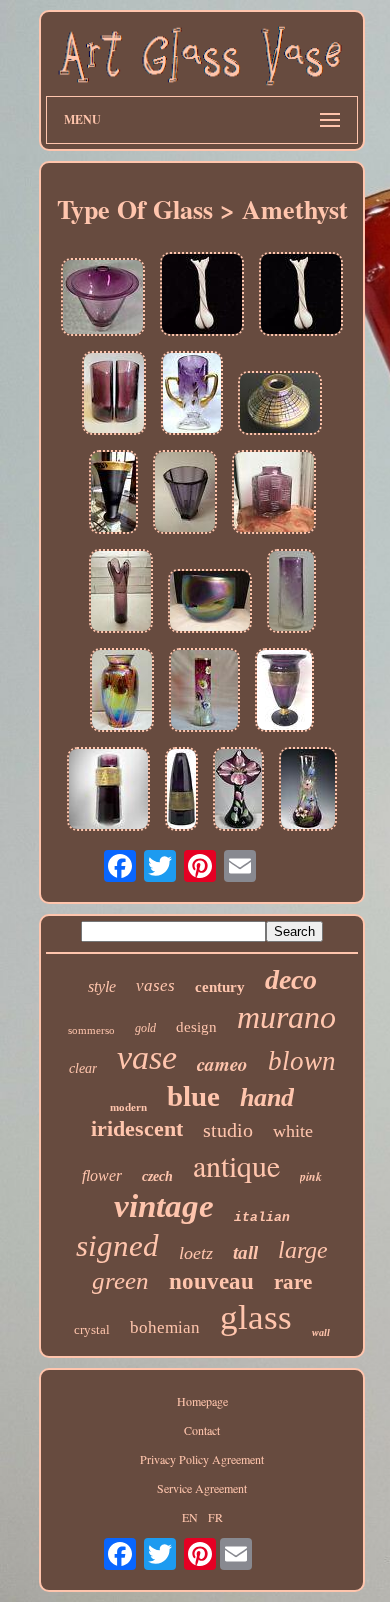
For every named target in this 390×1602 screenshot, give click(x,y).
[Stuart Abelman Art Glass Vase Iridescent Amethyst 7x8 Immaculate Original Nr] (280, 404)
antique (236, 1165)
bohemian (165, 1327)
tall (245, 1252)
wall (321, 1332)
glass (256, 1317)
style (102, 986)
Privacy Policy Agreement (202, 1459)
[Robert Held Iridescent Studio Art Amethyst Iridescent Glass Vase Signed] (210, 602)
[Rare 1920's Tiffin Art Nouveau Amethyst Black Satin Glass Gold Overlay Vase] (113, 493)
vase (147, 1057)
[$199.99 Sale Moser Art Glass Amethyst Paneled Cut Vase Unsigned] (185, 493)
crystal (92, 1329)
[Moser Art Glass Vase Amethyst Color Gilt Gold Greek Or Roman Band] (108, 790)
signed (117, 1245)
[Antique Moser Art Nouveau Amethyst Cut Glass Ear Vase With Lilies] (192, 394)
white (293, 1131)
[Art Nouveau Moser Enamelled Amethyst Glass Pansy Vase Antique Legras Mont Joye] (204, 691)
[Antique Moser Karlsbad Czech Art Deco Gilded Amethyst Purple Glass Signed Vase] (181, 790)
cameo (222, 1063)
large (303, 1250)
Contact (202, 1430)
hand (267, 1097)
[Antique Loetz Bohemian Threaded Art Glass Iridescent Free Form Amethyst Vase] (122, 691)
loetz (196, 1253)
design (196, 1027)
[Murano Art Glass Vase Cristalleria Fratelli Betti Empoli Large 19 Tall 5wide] (202, 295)
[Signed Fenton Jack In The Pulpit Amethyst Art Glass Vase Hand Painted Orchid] (238, 790)
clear (83, 1068)
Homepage (202, 1401)
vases (155, 985)
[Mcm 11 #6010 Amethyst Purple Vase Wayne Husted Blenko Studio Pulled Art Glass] (121, 592)
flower (102, 1175)
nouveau (211, 1281)
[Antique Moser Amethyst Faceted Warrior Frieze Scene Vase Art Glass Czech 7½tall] (284, 691)
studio (228, 1130)
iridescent (137, 1128)
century (220, 987)
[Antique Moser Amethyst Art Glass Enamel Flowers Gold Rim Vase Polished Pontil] (308, 790)
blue (193, 1096)
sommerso (91, 1030)
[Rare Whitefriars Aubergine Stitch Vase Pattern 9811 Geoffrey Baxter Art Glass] (274, 493)
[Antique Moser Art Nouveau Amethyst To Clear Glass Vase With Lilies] (291, 592)
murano (286, 1017)
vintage (164, 1206)
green (120, 1280)
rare (293, 1282)
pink (311, 1176)
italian (262, 1217)
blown (302, 1061)
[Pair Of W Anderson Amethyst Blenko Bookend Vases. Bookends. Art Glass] (114, 394)
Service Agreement (202, 1488)
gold (145, 1028)
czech (157, 1176)
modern (128, 1107)
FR (215, 1517)
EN (190, 1517)
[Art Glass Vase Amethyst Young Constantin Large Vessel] (103, 298)
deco (291, 979)
